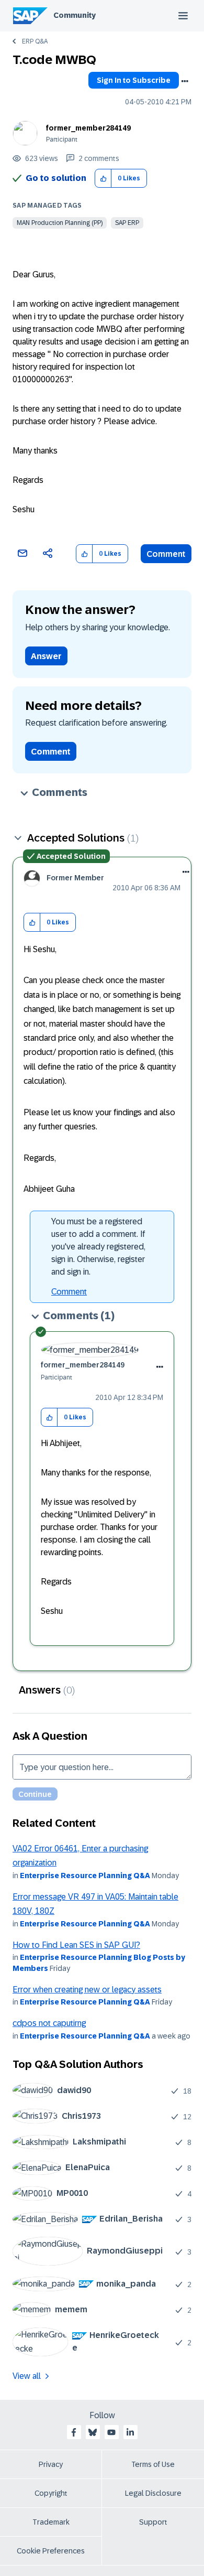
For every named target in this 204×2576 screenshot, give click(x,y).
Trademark (51, 2522)
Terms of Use (153, 2464)
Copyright (51, 2493)
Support (153, 2522)
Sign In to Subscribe (134, 80)
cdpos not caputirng (49, 2023)
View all (27, 2376)
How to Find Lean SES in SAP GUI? (76, 1945)
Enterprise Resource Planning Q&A (85, 1876)
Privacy (51, 2464)
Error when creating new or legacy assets (87, 1990)
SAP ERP (127, 223)
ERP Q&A (35, 41)
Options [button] (185, 81)
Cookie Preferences (51, 2551)
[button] (103, 179)
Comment (166, 554)
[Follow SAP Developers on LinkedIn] (130, 2432)
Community (75, 15)
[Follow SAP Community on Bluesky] (93, 2432)
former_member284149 (88, 128)
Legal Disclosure (153, 2493)
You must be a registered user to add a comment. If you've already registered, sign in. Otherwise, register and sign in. (98, 1247)
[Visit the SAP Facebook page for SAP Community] (74, 2432)
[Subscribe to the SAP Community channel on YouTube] (111, 2432)
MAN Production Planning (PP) (60, 223)
